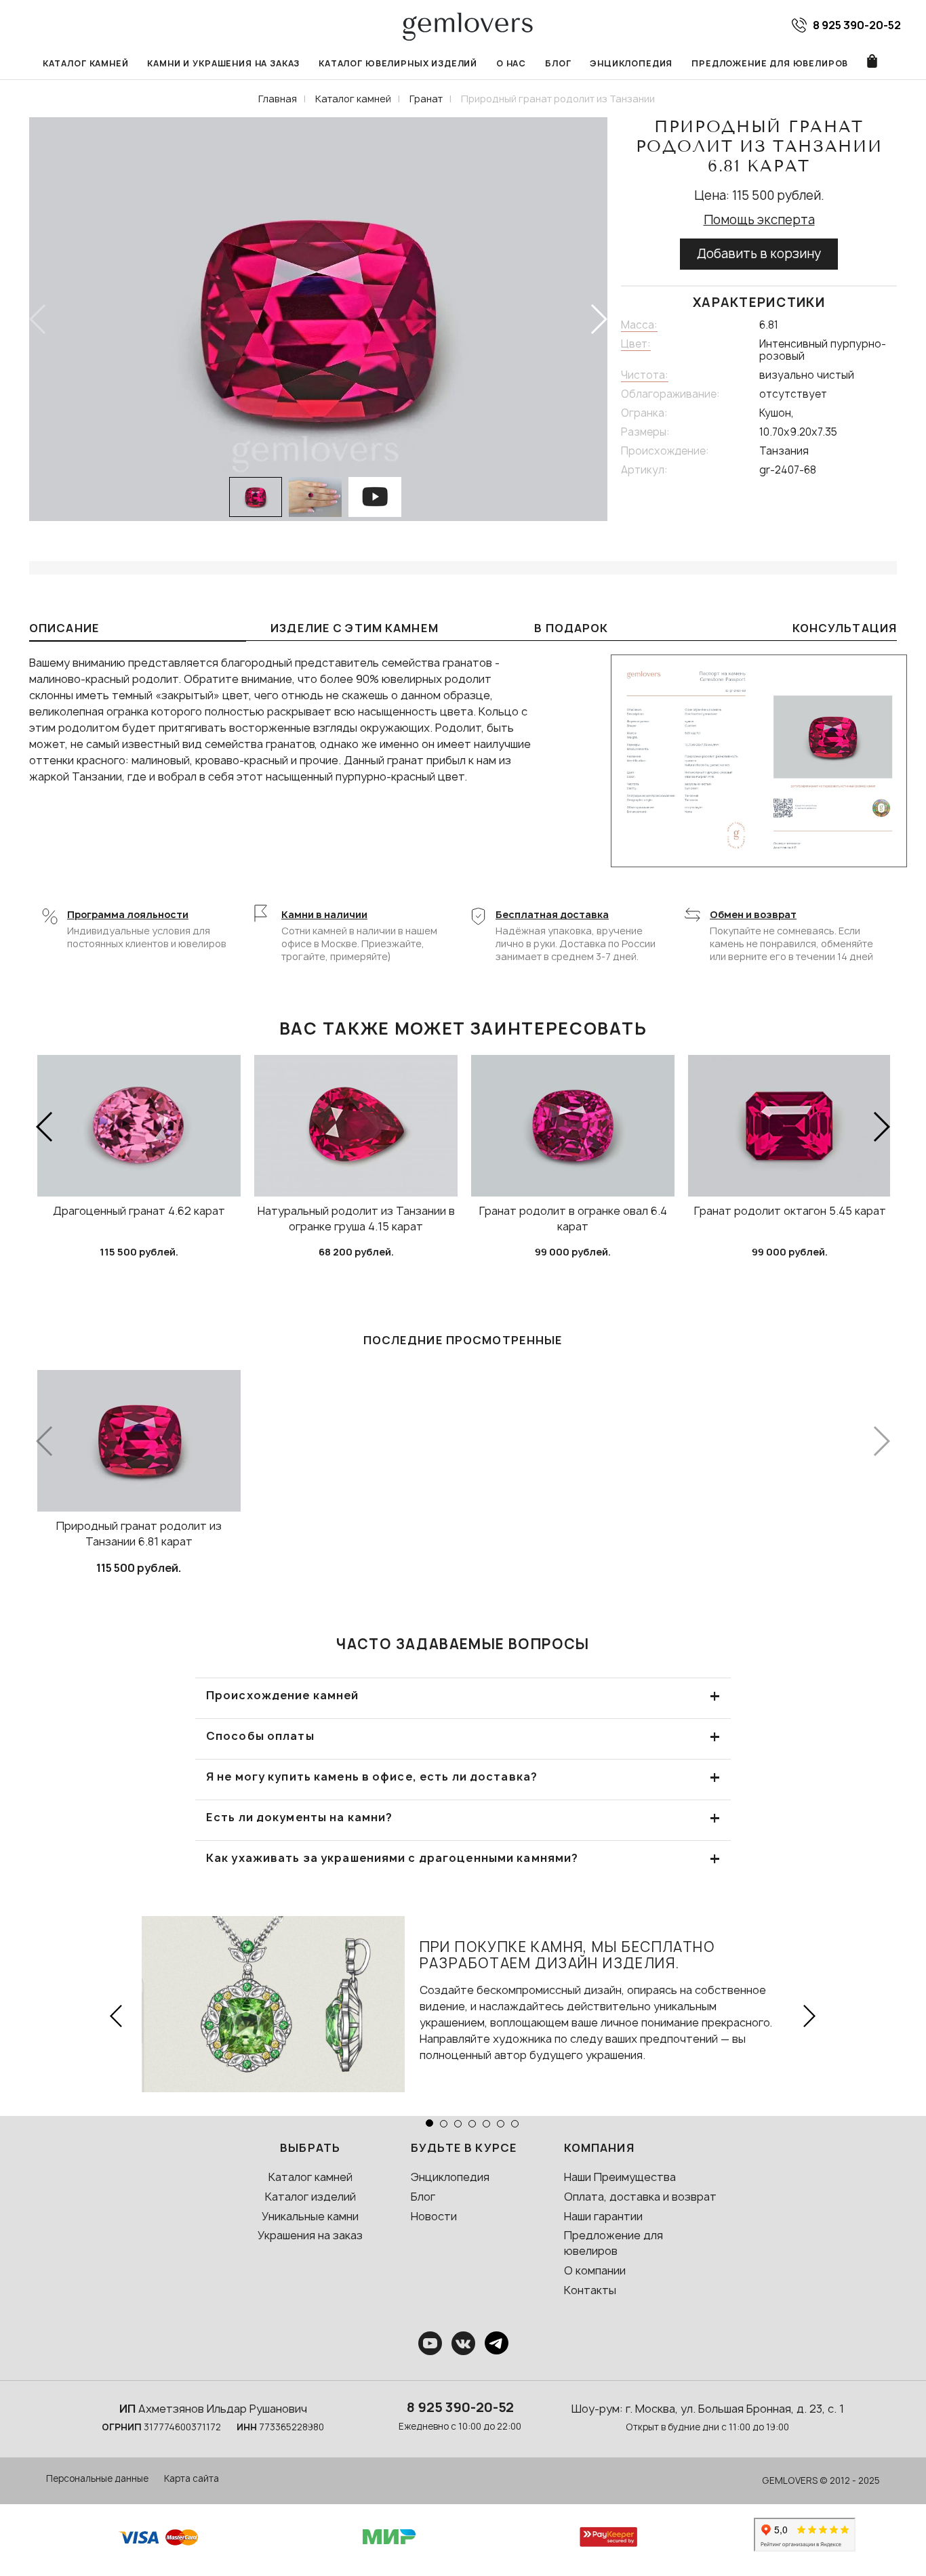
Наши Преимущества (620, 2177)
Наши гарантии (603, 2216)
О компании (595, 2270)
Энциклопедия (631, 63)
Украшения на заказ (310, 2235)
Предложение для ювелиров (770, 63)
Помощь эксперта (759, 220)
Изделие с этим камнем (355, 628)
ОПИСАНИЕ (64, 628)
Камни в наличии (324, 914)
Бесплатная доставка (552, 914)
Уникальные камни (310, 2216)
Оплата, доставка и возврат (640, 2197)
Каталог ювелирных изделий (398, 63)
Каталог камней (86, 63)
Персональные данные (97, 2478)
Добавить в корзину (759, 254)
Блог (558, 63)
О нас (511, 63)
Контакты (590, 2290)
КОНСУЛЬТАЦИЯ (845, 628)
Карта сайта (192, 2478)
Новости (434, 2216)
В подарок (571, 628)
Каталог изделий (310, 2197)
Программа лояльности (128, 914)
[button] (598, 319)
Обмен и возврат (753, 914)
